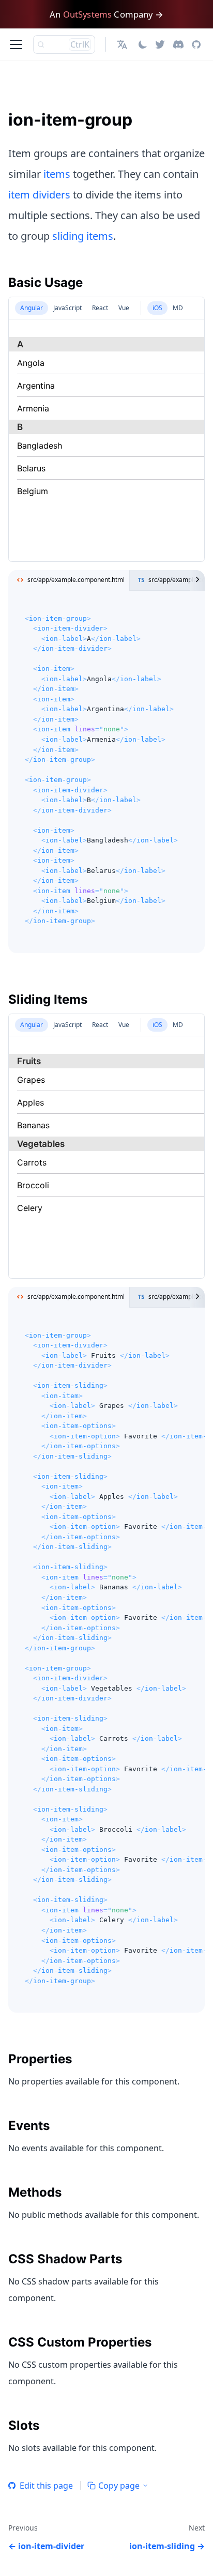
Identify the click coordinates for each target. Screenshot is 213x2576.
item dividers (39, 195)
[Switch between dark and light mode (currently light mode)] (143, 44)
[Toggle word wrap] (173, 1327)
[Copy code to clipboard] (192, 610)
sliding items (83, 236)
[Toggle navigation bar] (16, 44)
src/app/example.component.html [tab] (76, 580)
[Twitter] (160, 44)
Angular (32, 308)
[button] (123, 44)
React (100, 308)
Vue (124, 308)
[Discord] (178, 44)
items (57, 174)
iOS (157, 308)
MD (178, 308)
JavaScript (67, 308)
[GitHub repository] (196, 44)
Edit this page (46, 2486)
